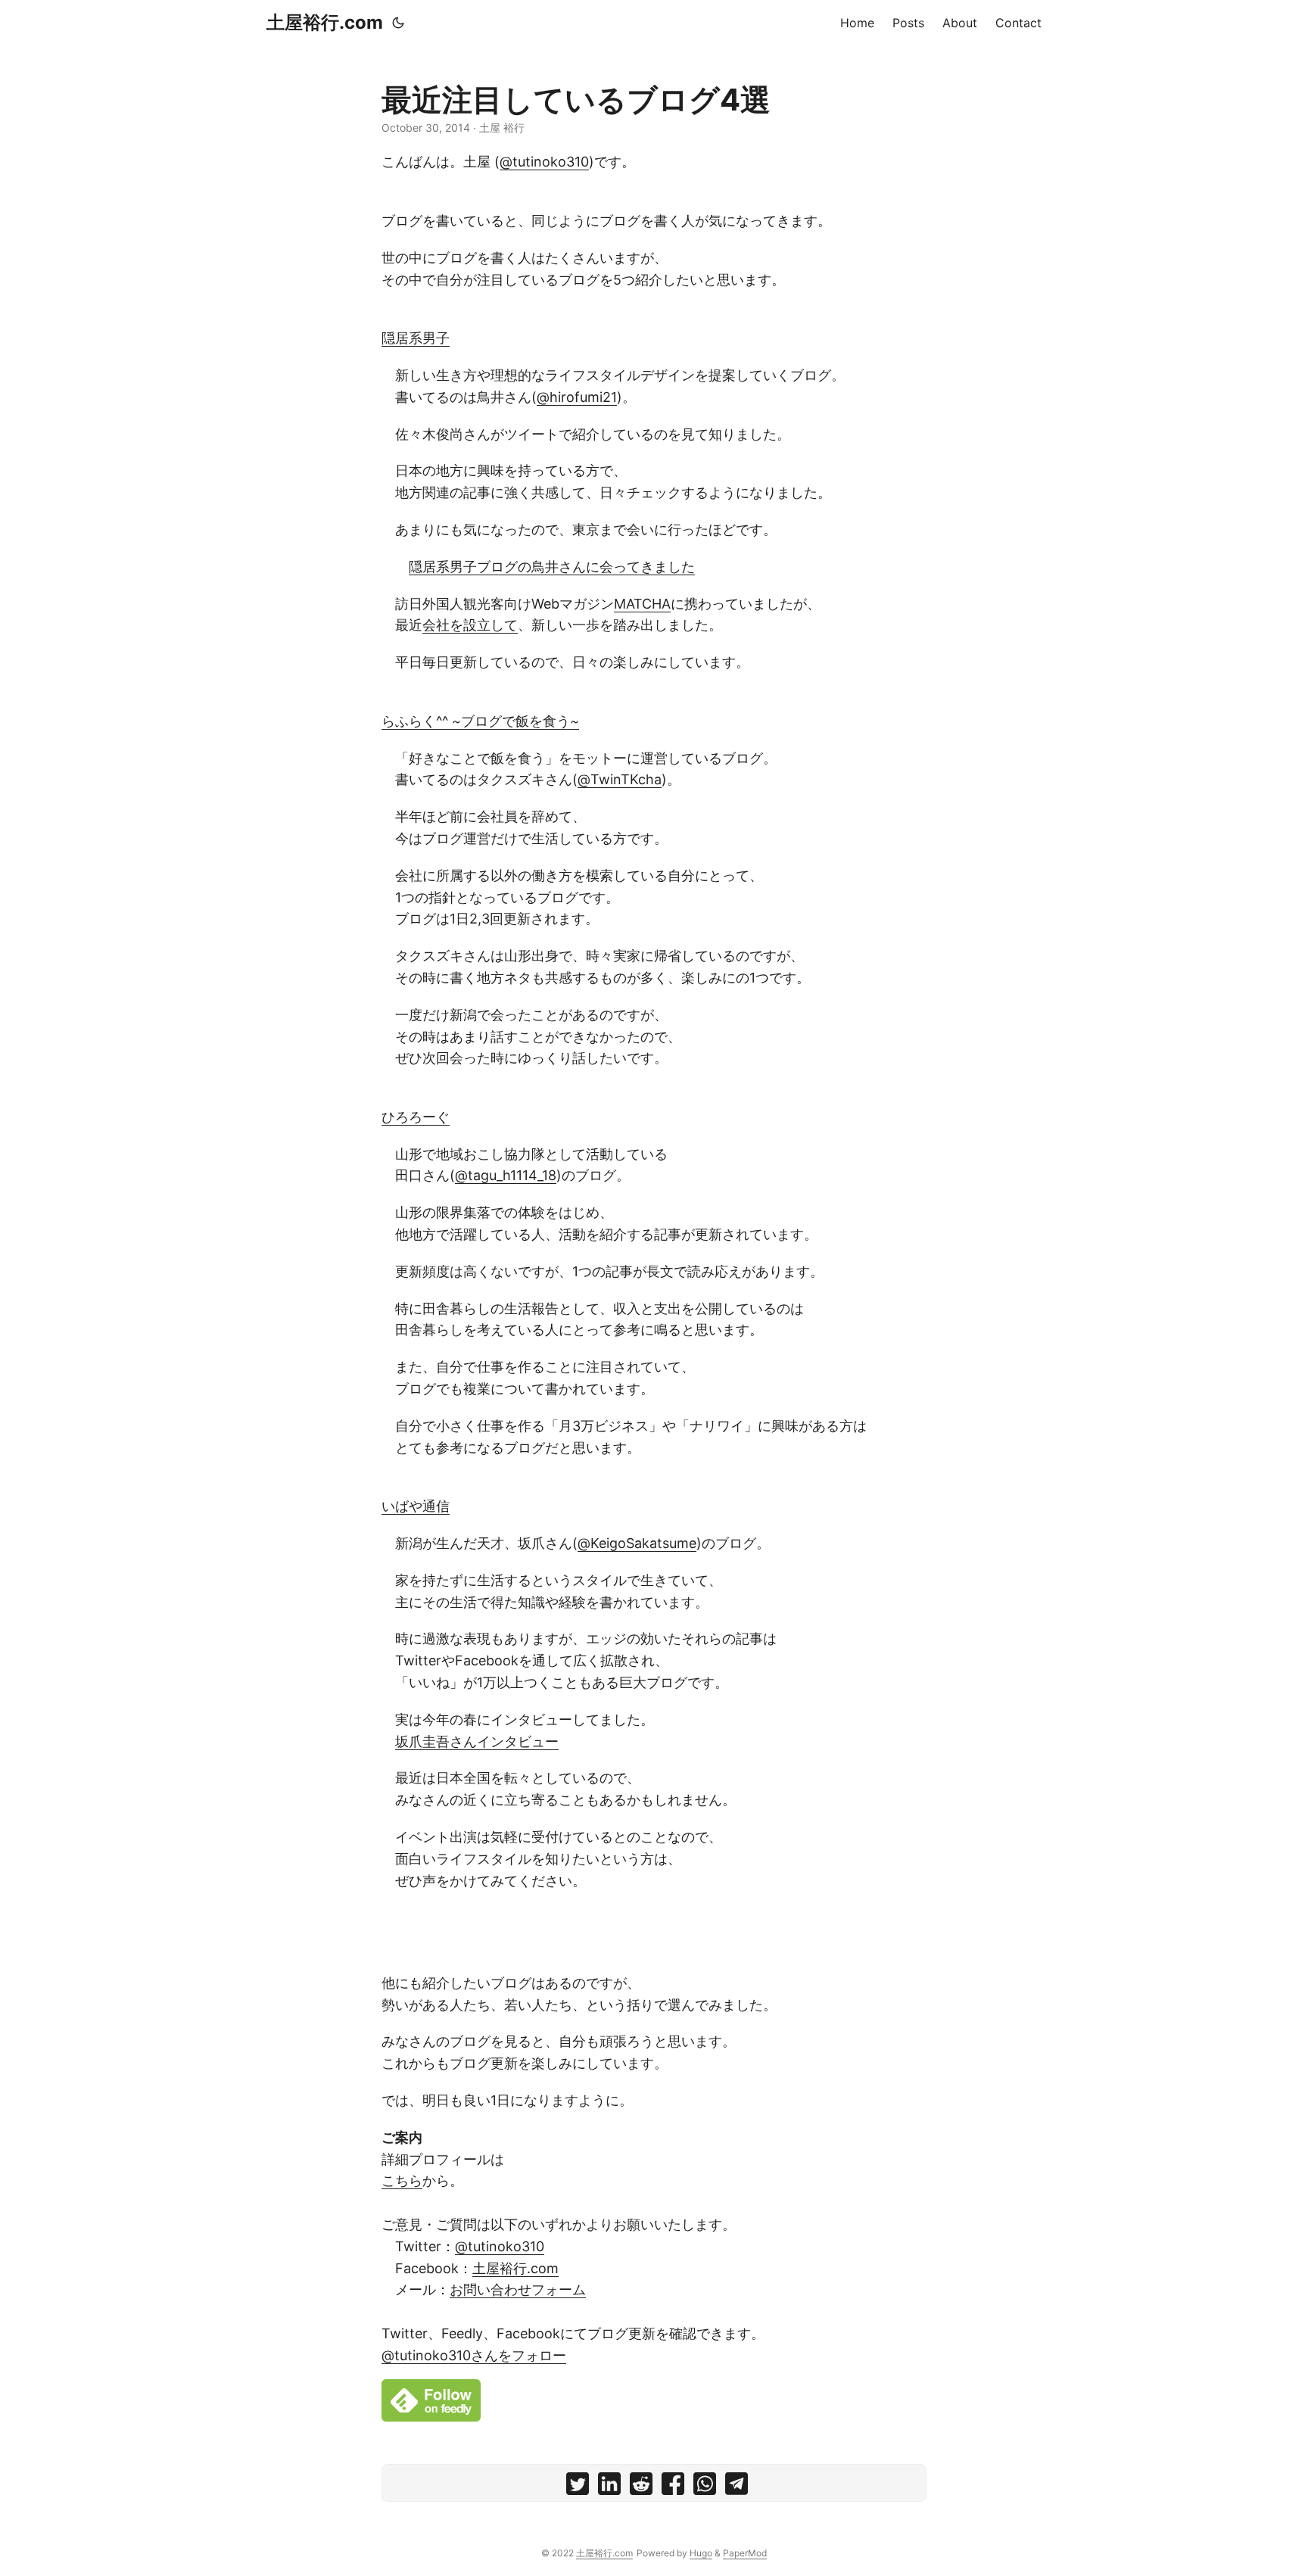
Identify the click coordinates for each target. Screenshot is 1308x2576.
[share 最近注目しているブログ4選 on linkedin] (609, 2487)
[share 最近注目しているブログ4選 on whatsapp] (705, 2487)
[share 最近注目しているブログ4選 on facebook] (673, 2487)
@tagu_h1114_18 (506, 1175)
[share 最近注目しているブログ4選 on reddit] (641, 2487)
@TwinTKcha (620, 779)
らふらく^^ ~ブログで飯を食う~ (480, 721)
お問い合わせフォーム (518, 2289)
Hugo (701, 2553)
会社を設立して (470, 625)
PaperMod (745, 2553)
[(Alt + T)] (398, 23)
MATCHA (642, 604)
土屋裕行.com (325, 22)
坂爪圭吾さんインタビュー (477, 1741)
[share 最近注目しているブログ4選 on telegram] (737, 2487)
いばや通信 (416, 1506)
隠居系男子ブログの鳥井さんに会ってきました (552, 567)
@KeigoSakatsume (637, 1543)
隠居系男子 (416, 338)
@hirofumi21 (577, 397)
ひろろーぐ (416, 1117)
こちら (402, 2180)
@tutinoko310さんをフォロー (474, 2355)
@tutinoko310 (544, 162)
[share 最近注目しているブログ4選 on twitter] (578, 2487)
